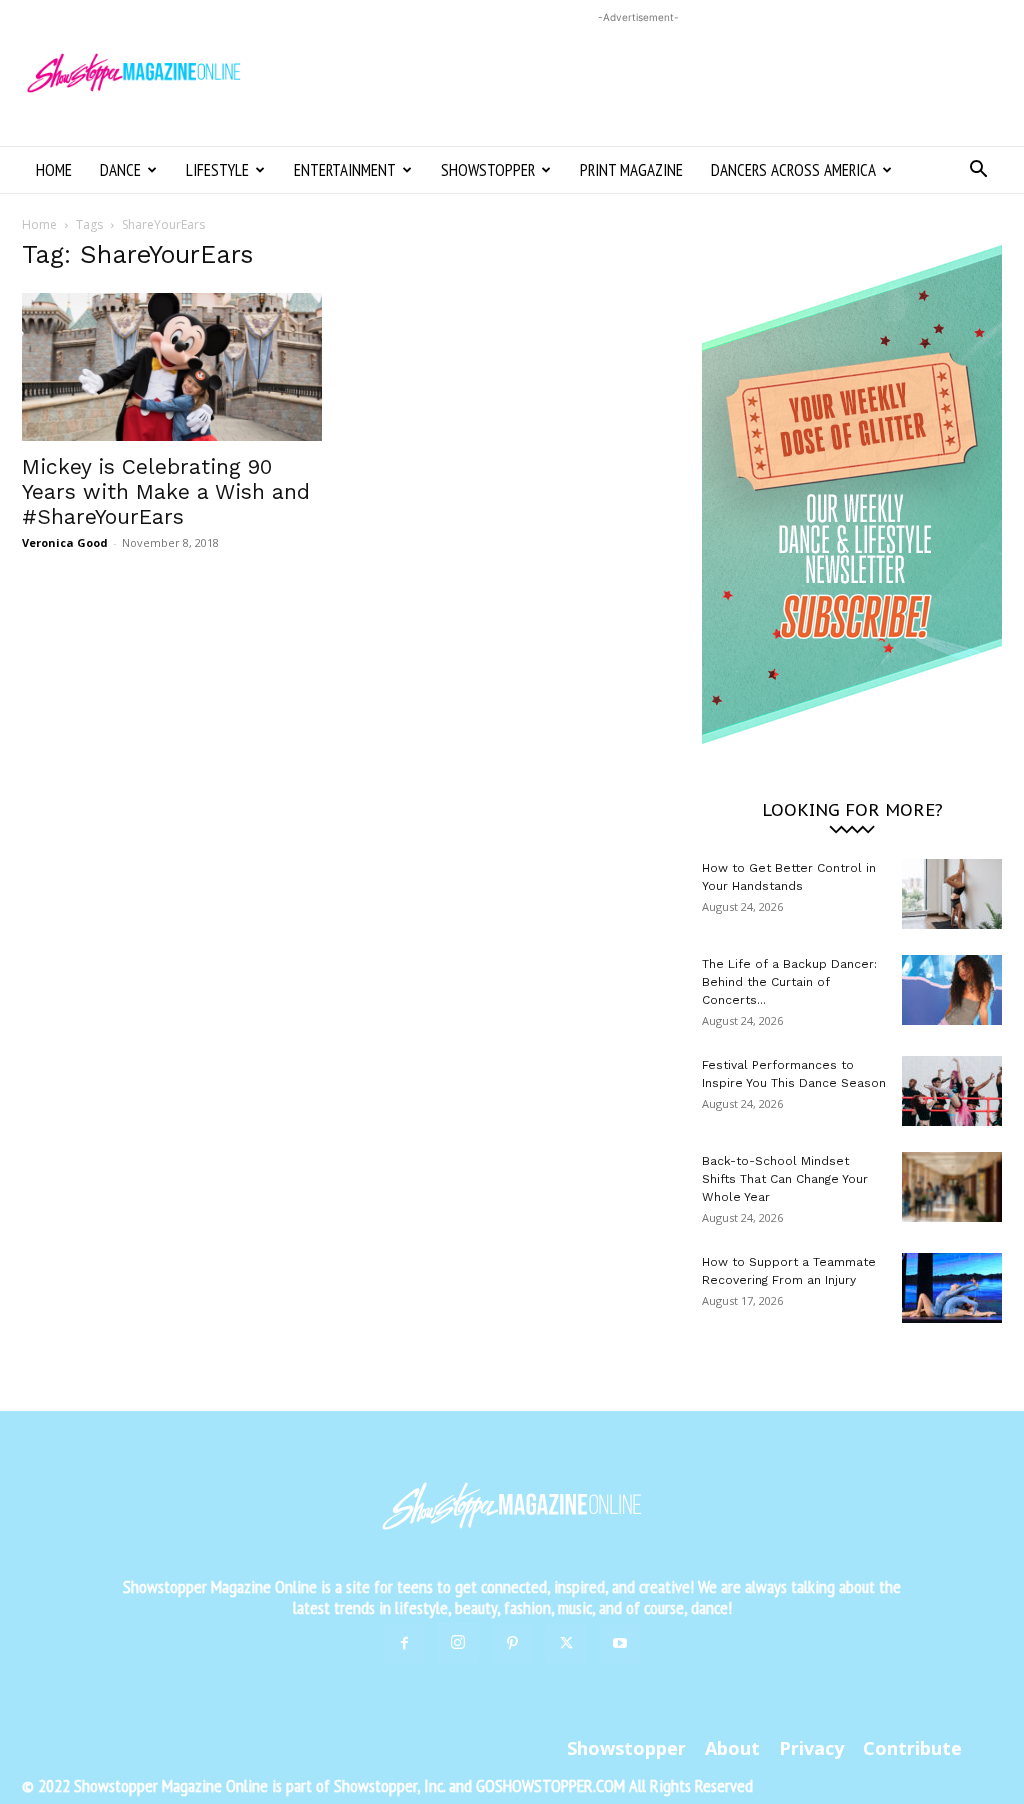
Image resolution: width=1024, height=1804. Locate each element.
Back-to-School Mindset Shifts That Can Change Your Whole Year (785, 1179)
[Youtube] (620, 1644)
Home (54, 170)
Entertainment (345, 170)
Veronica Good (65, 542)
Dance (120, 170)
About (732, 1748)
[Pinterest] (512, 1644)
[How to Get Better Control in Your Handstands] (952, 894)
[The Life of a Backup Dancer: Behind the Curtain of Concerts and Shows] (952, 990)
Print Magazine (631, 170)
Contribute (912, 1748)
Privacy (811, 1748)
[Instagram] (458, 1643)
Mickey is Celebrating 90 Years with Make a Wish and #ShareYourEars (166, 491)
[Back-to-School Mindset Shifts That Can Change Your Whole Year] (952, 1187)
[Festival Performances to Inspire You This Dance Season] (952, 1091)
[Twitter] (566, 1644)
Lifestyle (217, 170)
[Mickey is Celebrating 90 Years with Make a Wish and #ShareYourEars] (172, 367)
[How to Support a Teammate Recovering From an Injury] (952, 1288)
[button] (978, 171)
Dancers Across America (793, 170)
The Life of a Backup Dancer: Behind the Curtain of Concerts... (789, 982)
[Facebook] (404, 1644)
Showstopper (488, 170)
